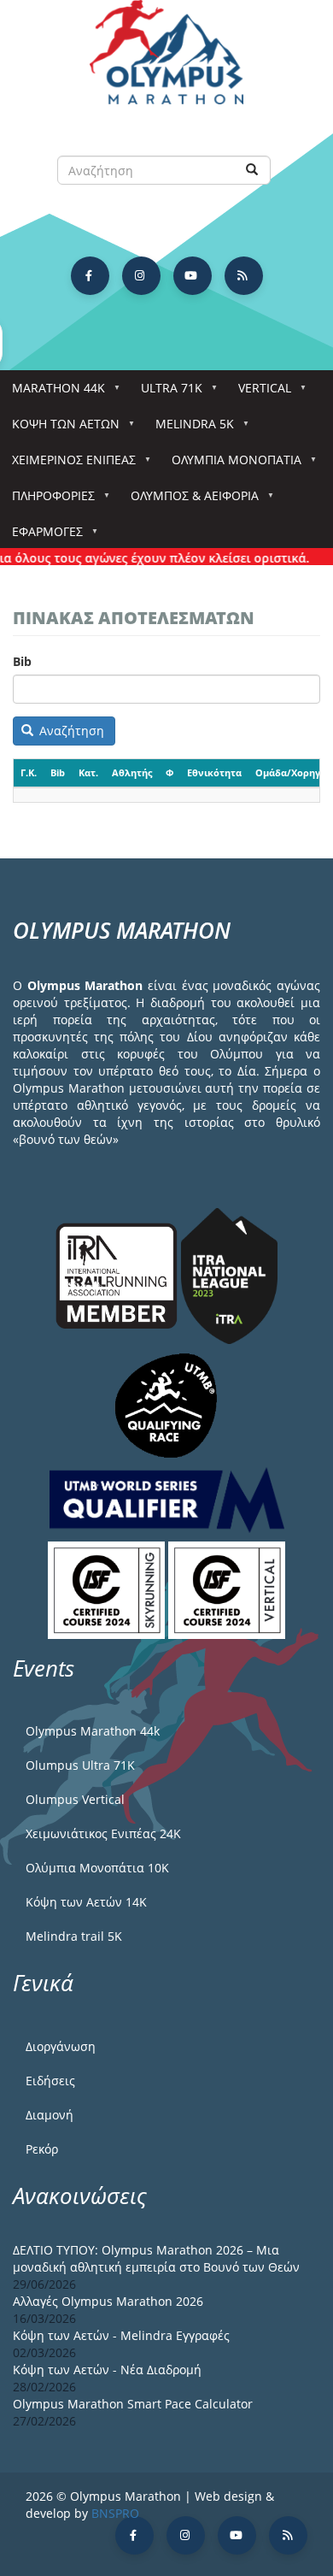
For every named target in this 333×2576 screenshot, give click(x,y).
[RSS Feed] (244, 276)
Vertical (259, 393)
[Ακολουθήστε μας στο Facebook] (90, 276)
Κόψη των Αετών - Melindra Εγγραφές (121, 2335)
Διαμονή (50, 2115)
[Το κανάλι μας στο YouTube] (193, 276)
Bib (22, 661)
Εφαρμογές (41, 536)
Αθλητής (132, 772)
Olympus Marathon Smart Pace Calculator (133, 2404)
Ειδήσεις (50, 2081)
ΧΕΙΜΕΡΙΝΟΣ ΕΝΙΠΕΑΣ (68, 465)
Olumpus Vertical (75, 1799)
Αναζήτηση (70, 731)
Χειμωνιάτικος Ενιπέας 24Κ (103, 1833)
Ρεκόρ (42, 2149)
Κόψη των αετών (60, 429)
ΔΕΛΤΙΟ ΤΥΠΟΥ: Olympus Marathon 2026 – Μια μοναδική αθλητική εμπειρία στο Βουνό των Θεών (156, 2258)
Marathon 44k (53, 393)
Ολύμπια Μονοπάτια (231, 465)
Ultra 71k (166, 393)
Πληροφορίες (47, 501)
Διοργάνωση (61, 2046)
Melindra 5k (189, 429)
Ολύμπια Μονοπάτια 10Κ (97, 1868)
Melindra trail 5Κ (74, 1936)
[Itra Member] (118, 1274)
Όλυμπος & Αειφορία (189, 501)
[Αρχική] (166, 60)
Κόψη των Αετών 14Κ (86, 1902)
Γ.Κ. (29, 772)
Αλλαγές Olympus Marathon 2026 (108, 2301)
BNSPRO (115, 2513)
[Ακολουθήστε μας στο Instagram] (141, 276)
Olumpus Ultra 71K (80, 1765)
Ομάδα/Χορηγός (293, 772)
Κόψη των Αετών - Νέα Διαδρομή (107, 2370)
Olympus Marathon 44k (93, 1731)
